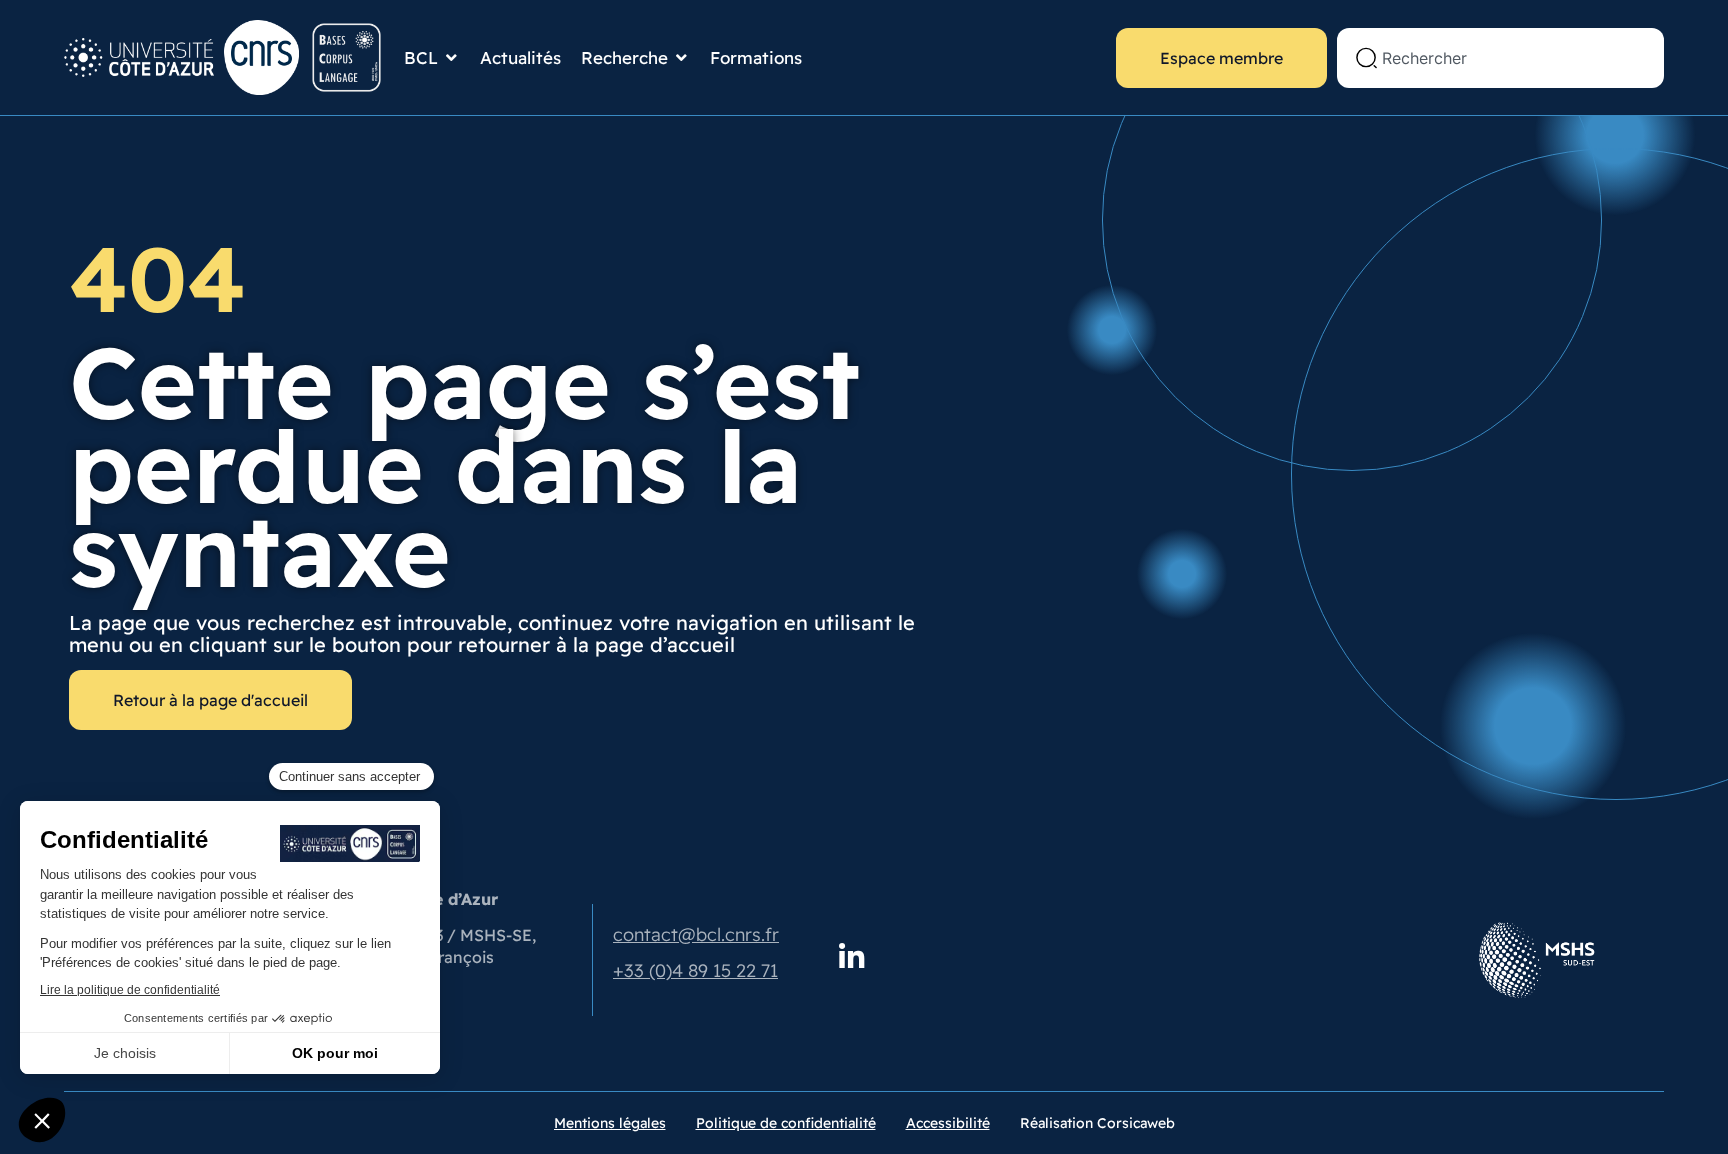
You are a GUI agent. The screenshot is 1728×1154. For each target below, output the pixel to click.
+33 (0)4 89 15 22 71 (695, 970)
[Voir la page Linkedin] (851, 957)
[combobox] (1500, 58)
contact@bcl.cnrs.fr (696, 934)
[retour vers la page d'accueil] (224, 57)
